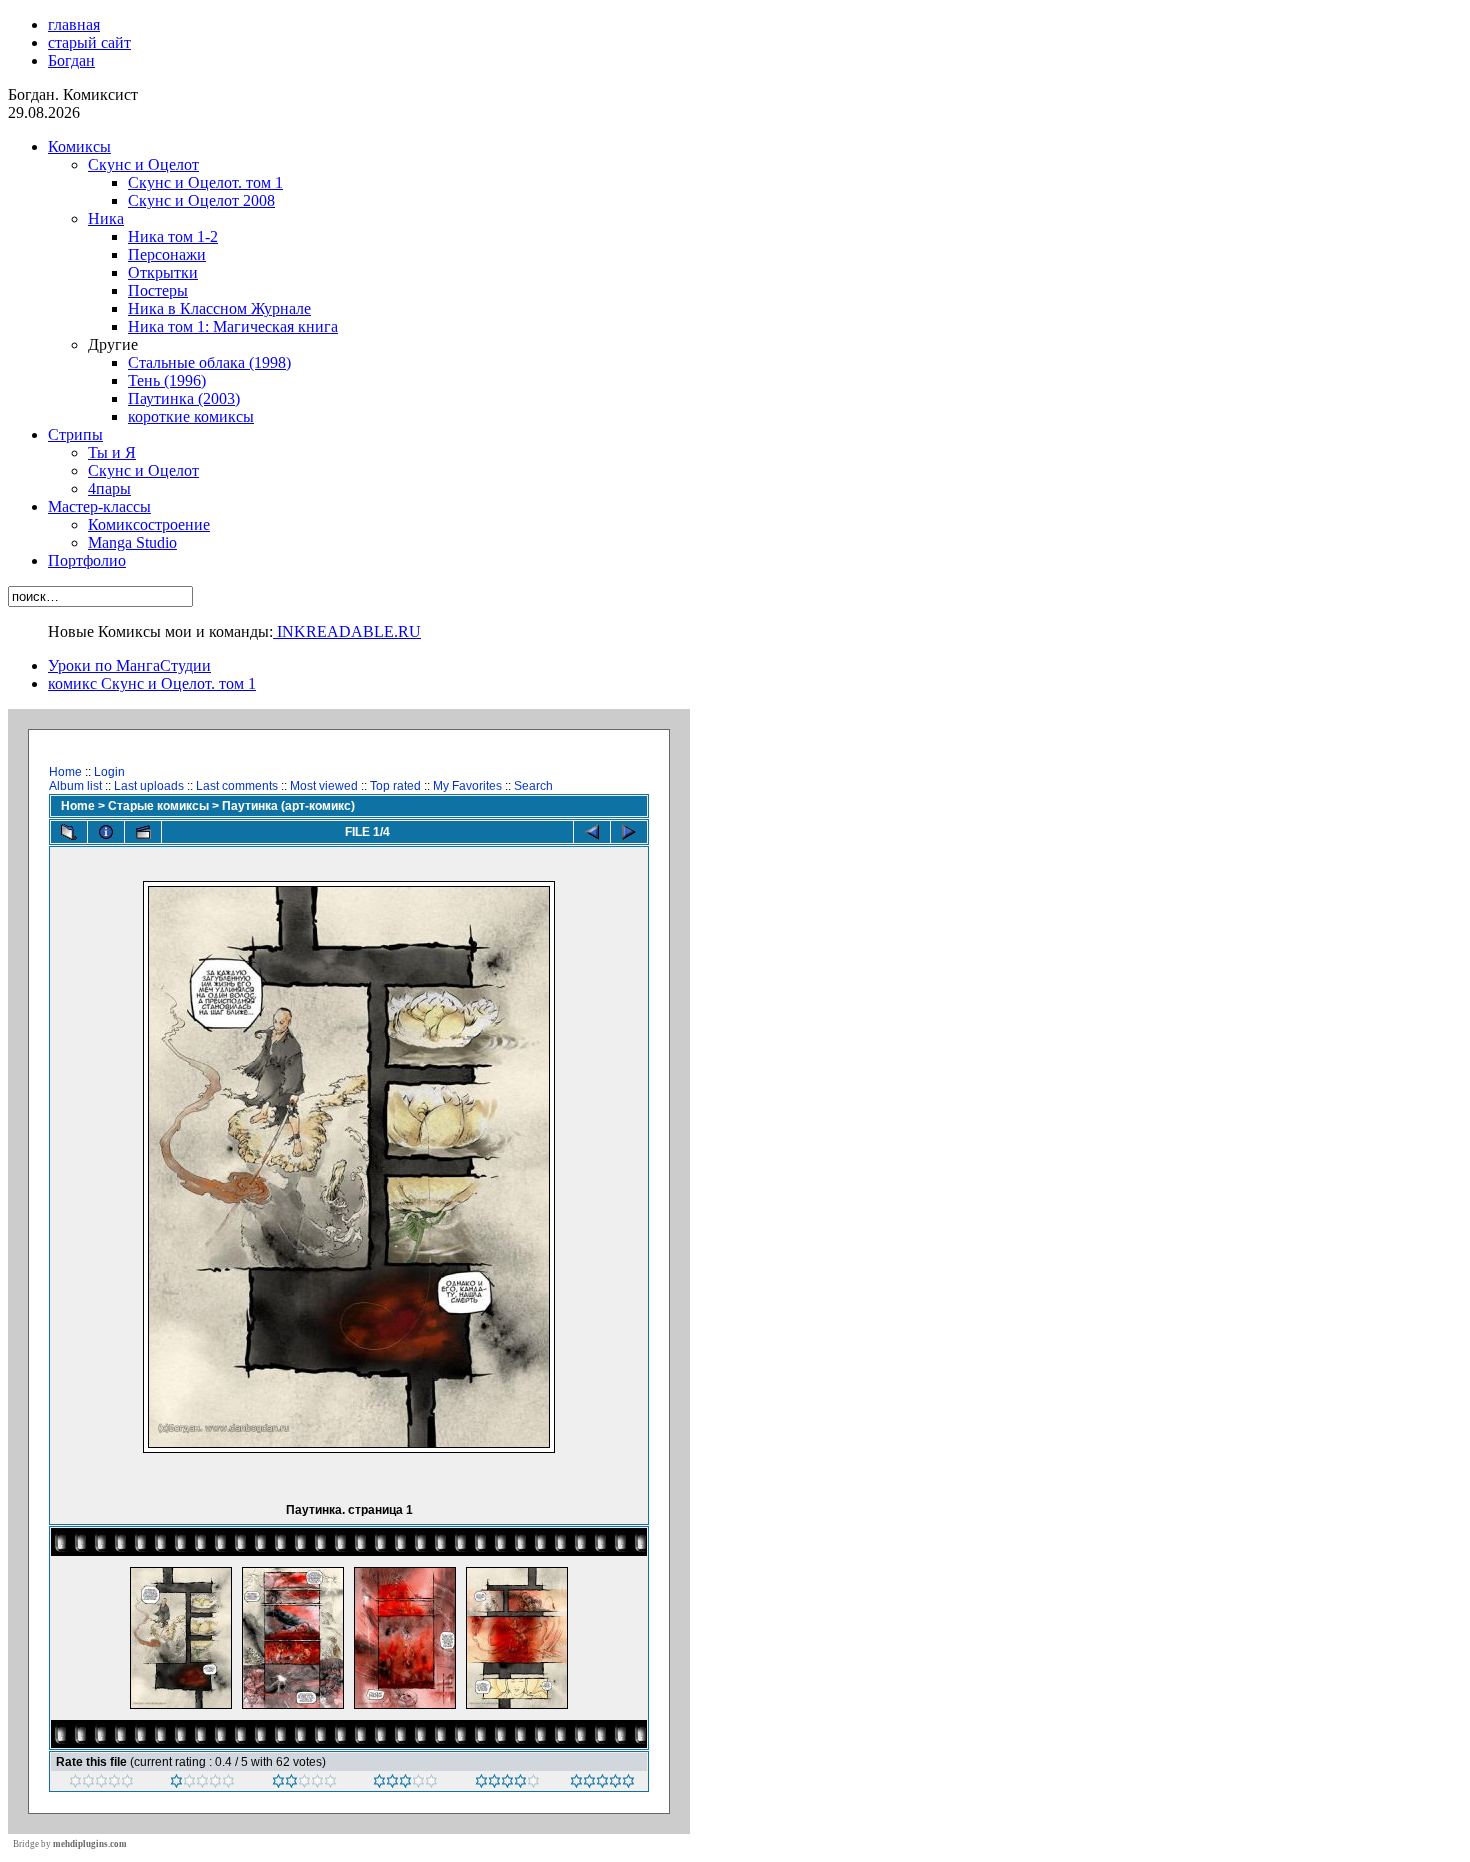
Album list (75, 786)
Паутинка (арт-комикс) (288, 806)
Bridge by (70, 1844)
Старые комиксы (158, 806)
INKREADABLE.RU (347, 631)
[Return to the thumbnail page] (69, 832)
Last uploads (149, 786)
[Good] (405, 1784)
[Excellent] (507, 1784)
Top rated (395, 786)
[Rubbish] (101, 1784)
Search (533, 786)
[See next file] (629, 832)
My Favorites (467, 786)
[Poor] (202, 1784)
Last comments (237, 786)
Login (109, 772)
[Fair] (304, 1784)
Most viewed (324, 786)
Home (65, 772)
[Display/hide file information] (106, 832)
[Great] (602, 1784)
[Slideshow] (143, 832)
